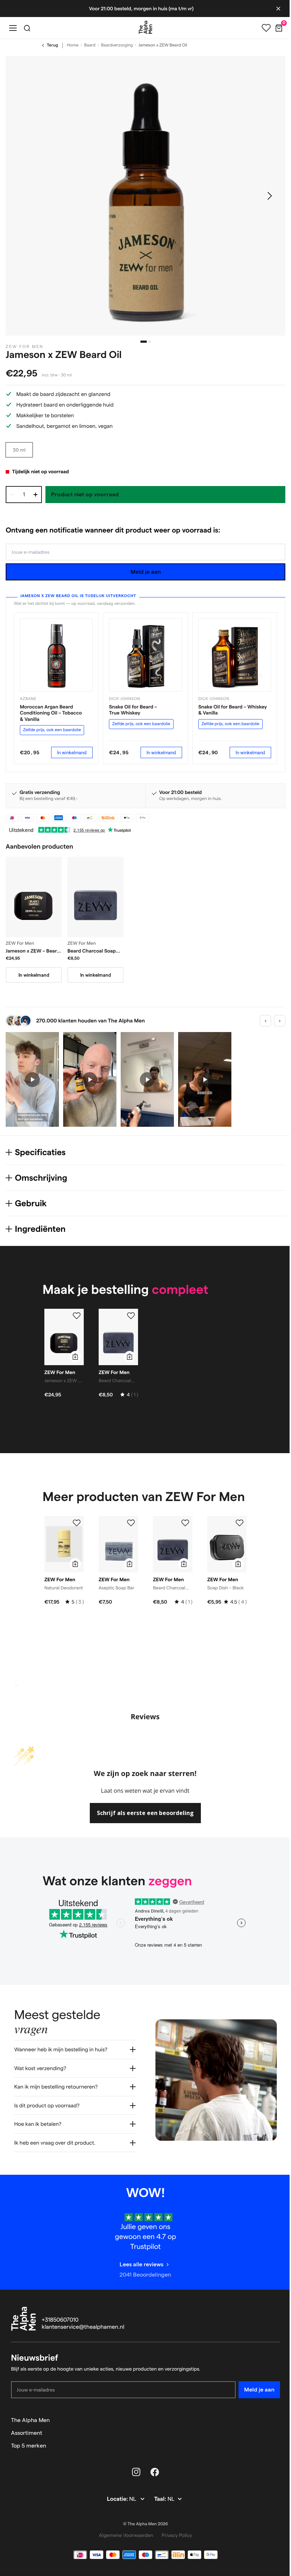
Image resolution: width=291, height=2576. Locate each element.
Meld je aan (146, 572)
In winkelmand (72, 752)
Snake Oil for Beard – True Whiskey (133, 710)
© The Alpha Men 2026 (143, 2530)
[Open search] (27, 28)
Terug (53, 45)
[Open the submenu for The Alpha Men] (271, 2426)
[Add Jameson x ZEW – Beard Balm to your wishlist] (77, 1316)
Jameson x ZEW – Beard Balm (33, 951)
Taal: (158, 2505)
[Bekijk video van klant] (32, 1079)
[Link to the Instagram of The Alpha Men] (134, 2478)
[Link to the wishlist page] (261, 28)
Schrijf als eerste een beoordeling (145, 1813)
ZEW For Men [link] (24, 347)
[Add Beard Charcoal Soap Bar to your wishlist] (131, 1316)
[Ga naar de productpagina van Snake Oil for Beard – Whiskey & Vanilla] (235, 655)
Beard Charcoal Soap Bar (92, 951)
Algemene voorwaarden (123, 2541)
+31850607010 (60, 2326)
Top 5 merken (29, 2451)
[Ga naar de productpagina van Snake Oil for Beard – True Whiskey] (145, 655)
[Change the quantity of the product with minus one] (12, 495)
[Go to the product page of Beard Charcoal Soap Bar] (95, 897)
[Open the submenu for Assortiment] (271, 2439)
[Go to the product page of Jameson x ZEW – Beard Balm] (34, 897)
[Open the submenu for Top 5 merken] (271, 2451)
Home (73, 45)
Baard (90, 45)
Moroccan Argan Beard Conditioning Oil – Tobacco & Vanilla (51, 713)
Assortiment (27, 2439)
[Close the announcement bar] (273, 9)
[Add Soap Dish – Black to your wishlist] (240, 1523)
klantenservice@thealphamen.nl (83, 2333)
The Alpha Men (30, 2426)
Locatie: (116, 2505)
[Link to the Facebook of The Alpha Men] (152, 2478)
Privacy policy (174, 2541)
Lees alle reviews (139, 2270)
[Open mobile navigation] (13, 28)
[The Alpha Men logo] (143, 27)
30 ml (19, 450)
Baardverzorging (117, 45)
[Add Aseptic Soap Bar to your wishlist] (131, 1523)
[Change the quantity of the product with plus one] (35, 495)
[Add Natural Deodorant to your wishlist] (77, 1523)
